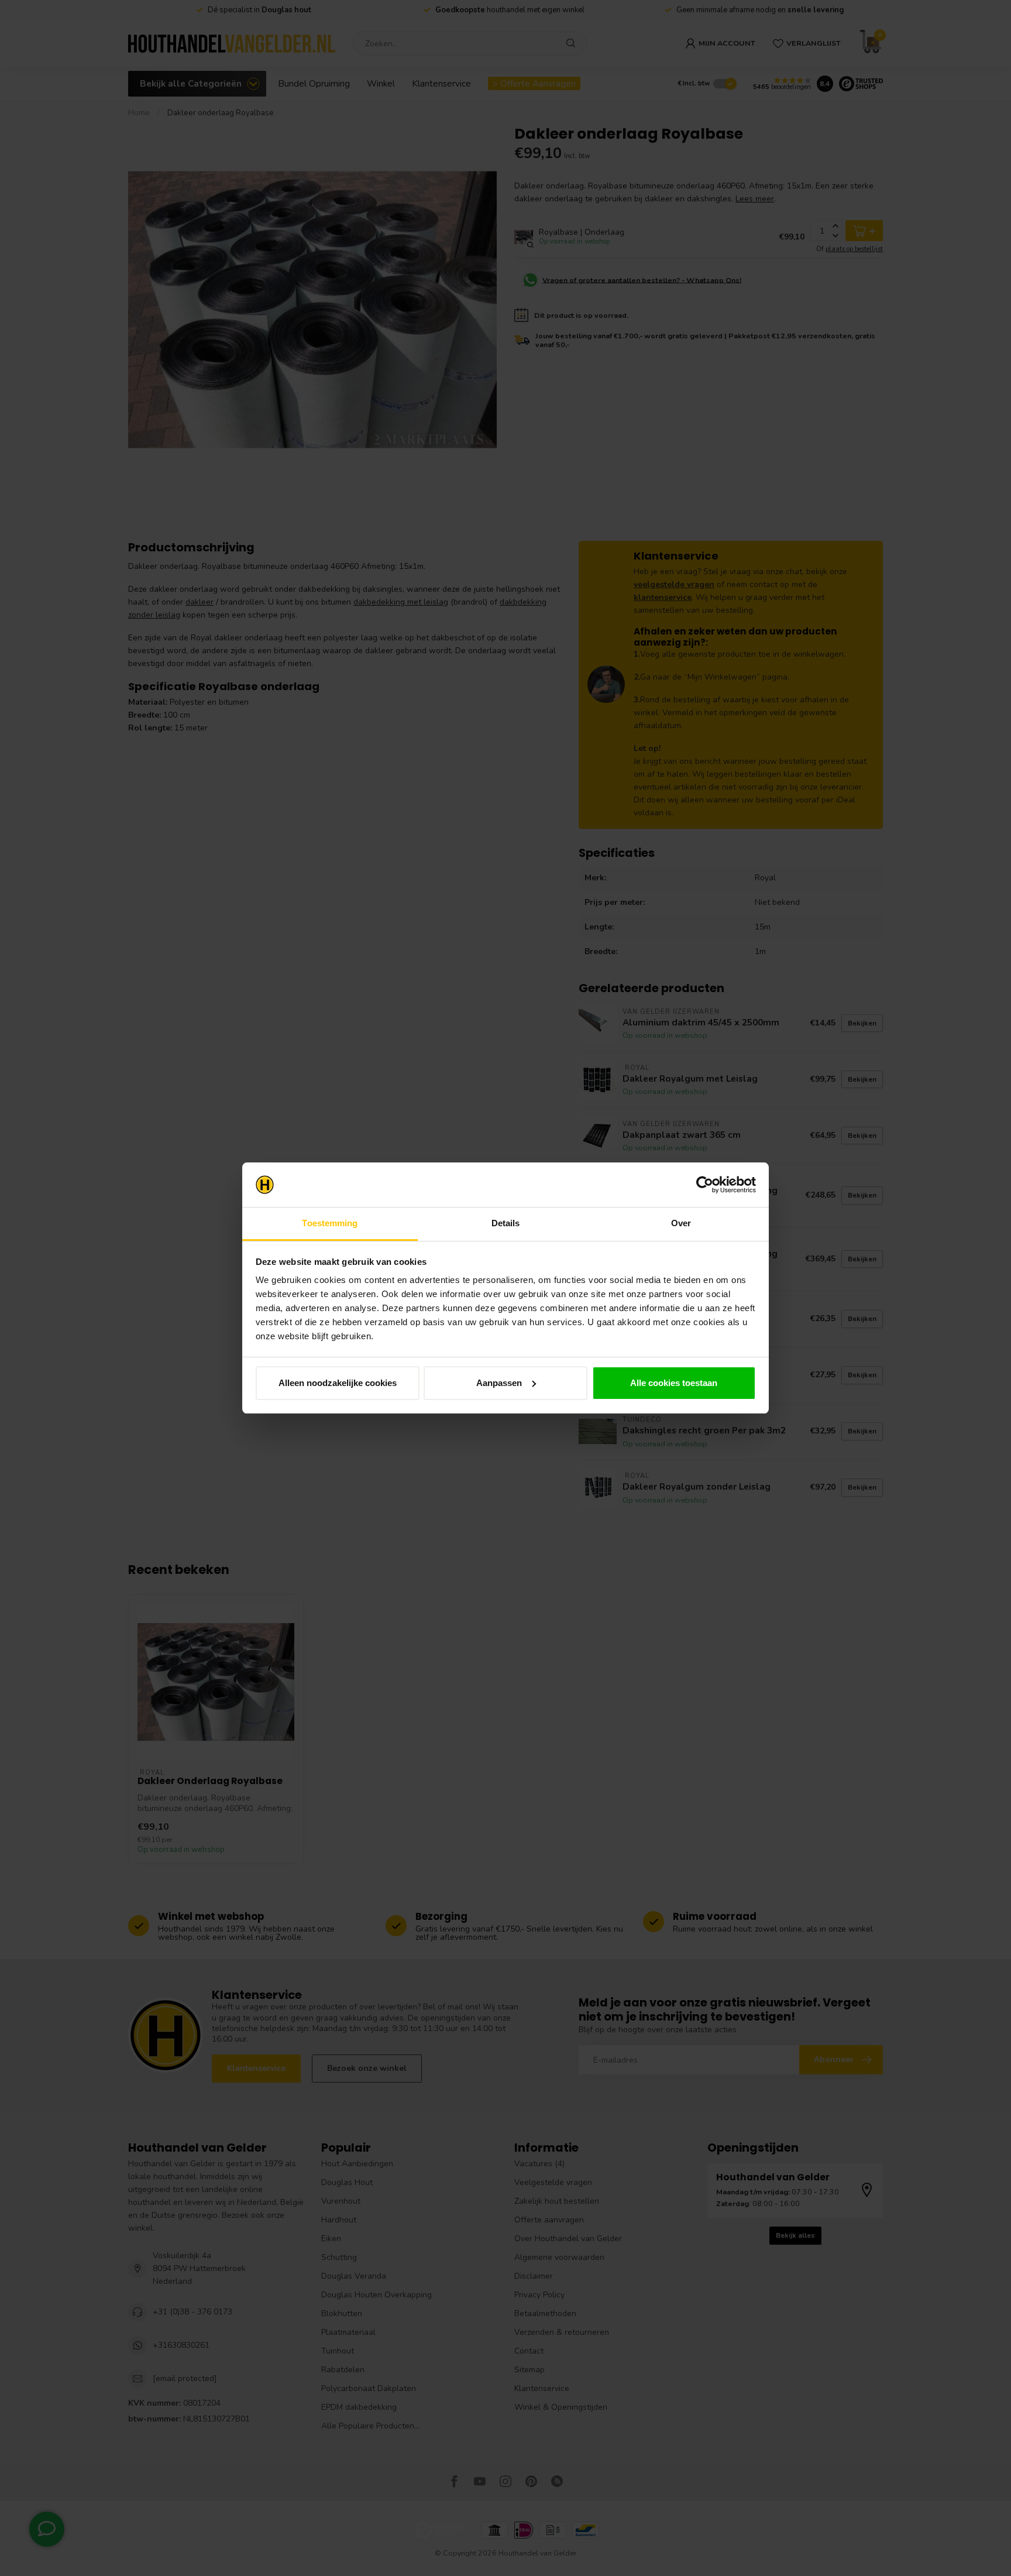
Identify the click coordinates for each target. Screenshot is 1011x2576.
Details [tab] (506, 1223)
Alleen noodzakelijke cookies (338, 1383)
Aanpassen (499, 1383)
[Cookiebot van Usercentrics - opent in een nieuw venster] (705, 1185)
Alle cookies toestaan (674, 1383)
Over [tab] (681, 1223)
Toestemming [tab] (330, 1223)
